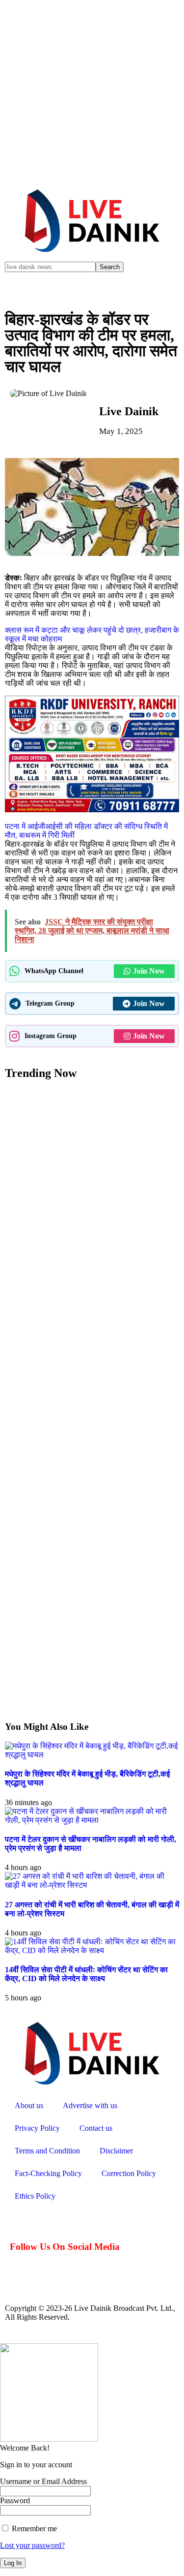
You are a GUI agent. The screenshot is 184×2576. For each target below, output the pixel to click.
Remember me (33, 2529)
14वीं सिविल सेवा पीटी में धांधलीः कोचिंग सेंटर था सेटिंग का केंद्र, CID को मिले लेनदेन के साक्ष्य (86, 1974)
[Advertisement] (92, 92)
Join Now (149, 971)
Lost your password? (32, 2545)
